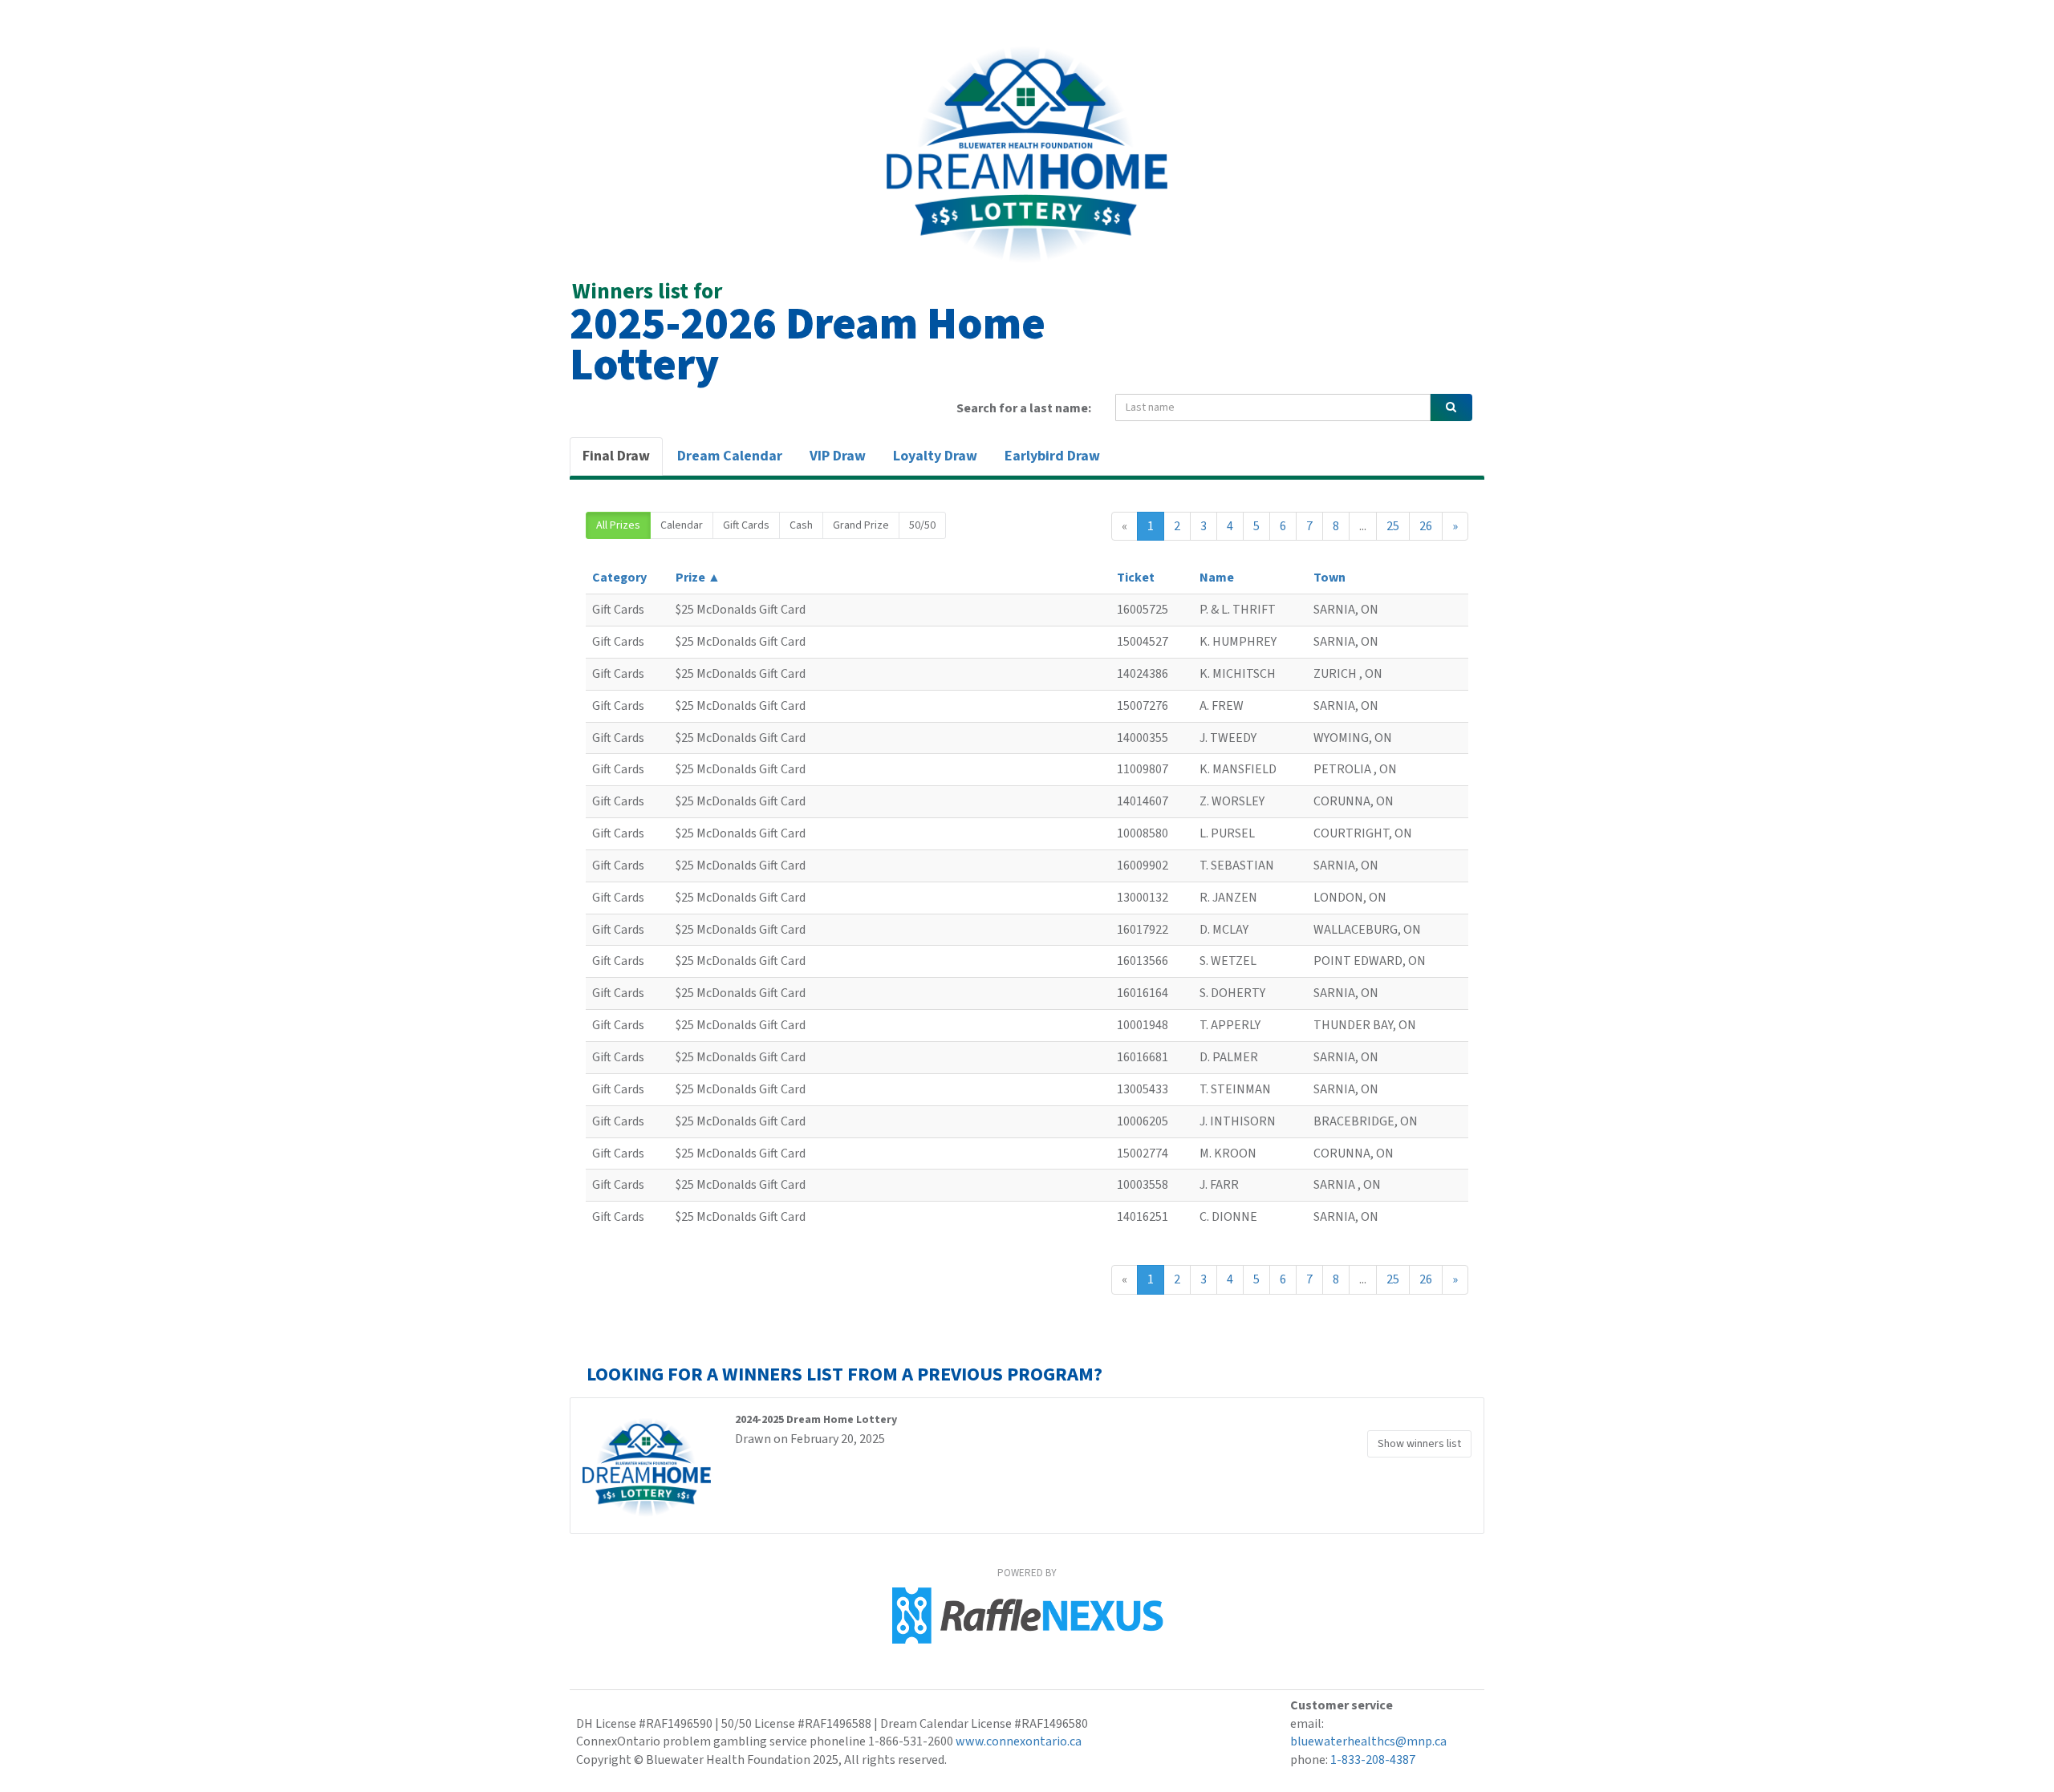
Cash (801, 525)
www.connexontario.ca (1019, 1741)
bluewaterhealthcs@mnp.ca (1368, 1741)
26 (1426, 526)
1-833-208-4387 (1373, 1760)
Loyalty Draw (935, 456)
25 (1393, 526)
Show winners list (1419, 1444)
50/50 (922, 525)
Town (1329, 578)
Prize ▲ (698, 578)
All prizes (618, 525)
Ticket (1136, 578)
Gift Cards (746, 525)
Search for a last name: (1024, 408)
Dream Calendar (730, 456)
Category (619, 578)
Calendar (682, 525)
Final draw (616, 456)
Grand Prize (861, 525)
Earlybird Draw (1052, 456)
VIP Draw (838, 456)
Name (1217, 578)
